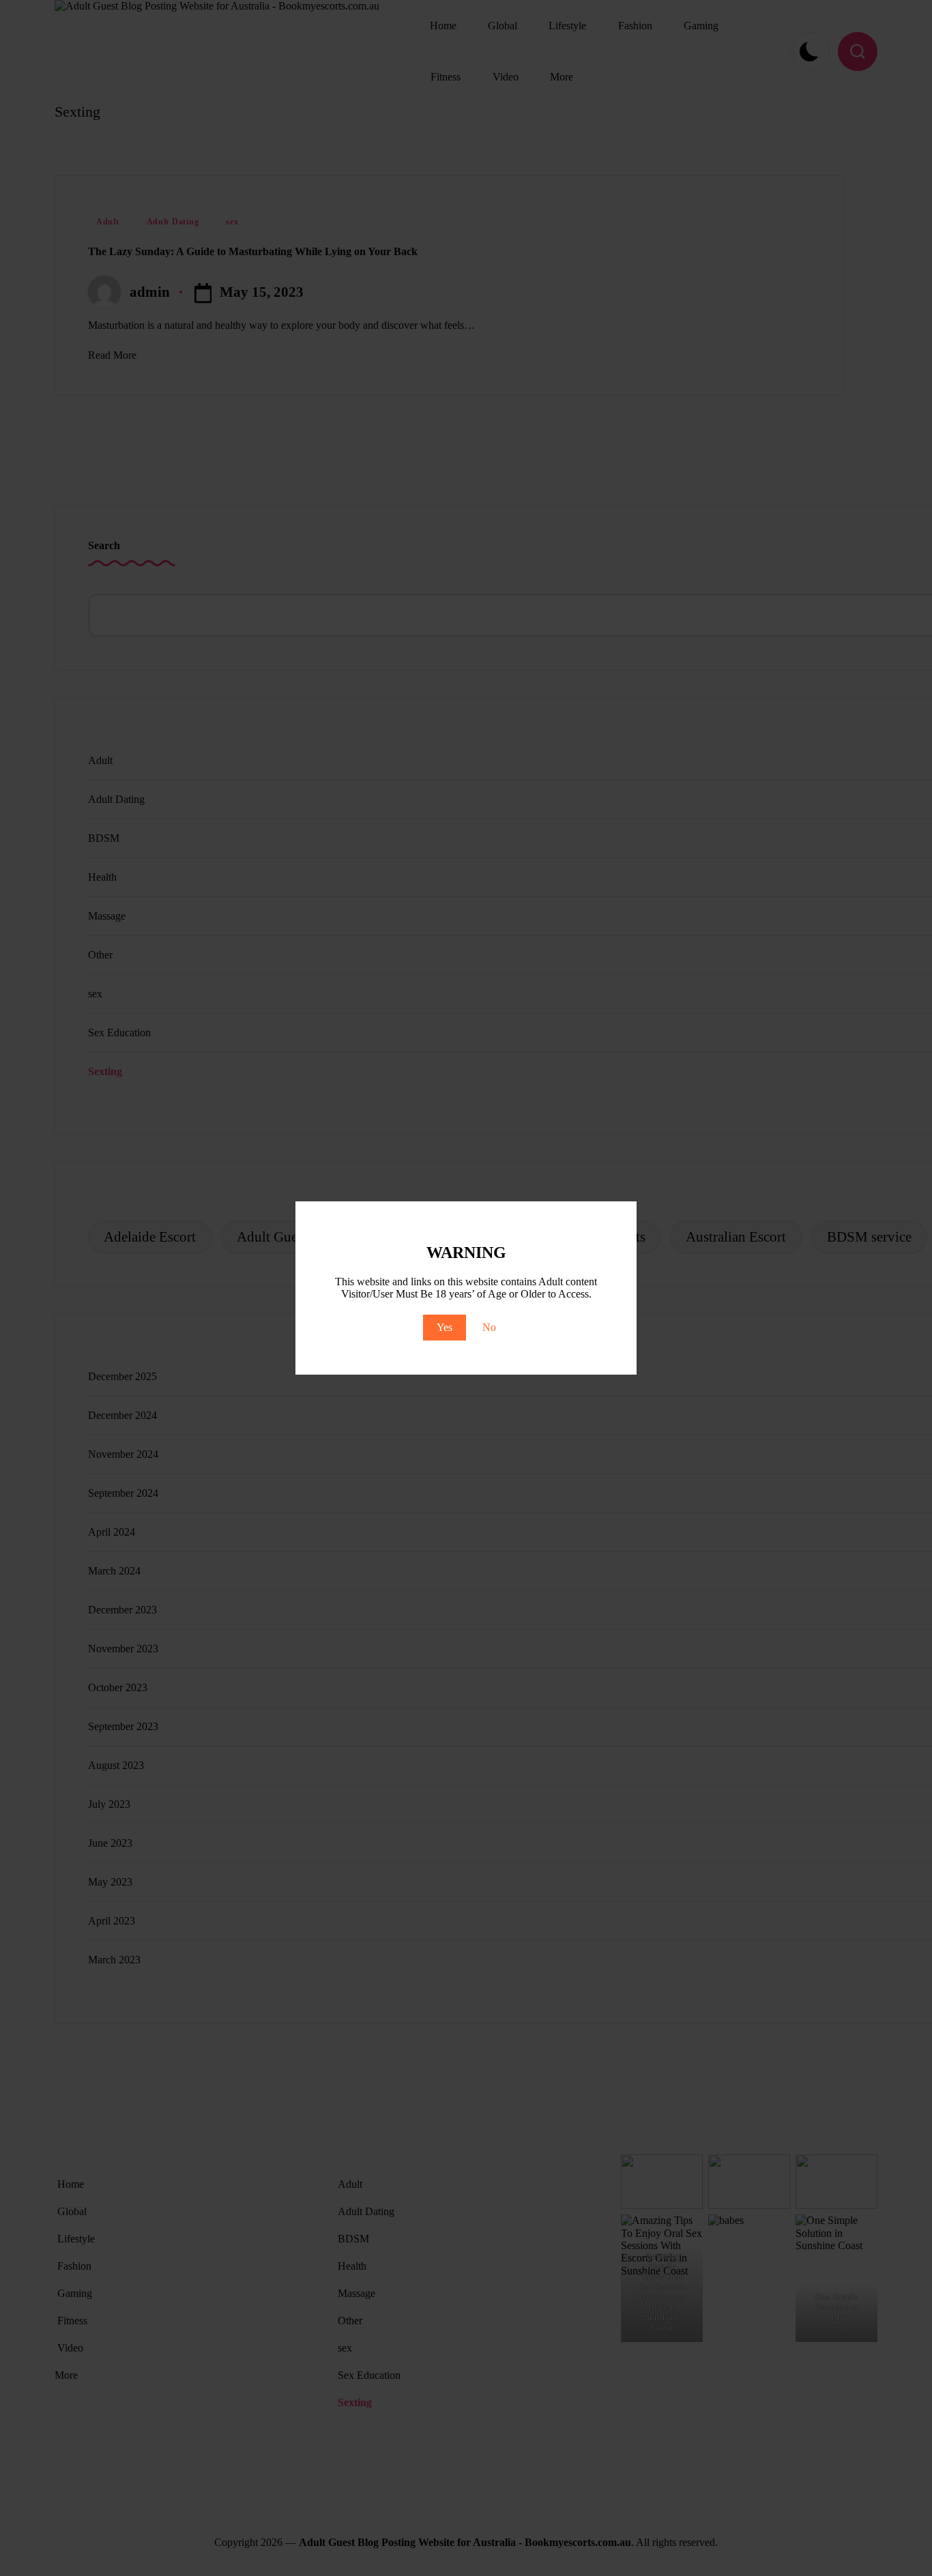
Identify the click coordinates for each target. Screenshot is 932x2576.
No (489, 1327)
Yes (445, 1327)
